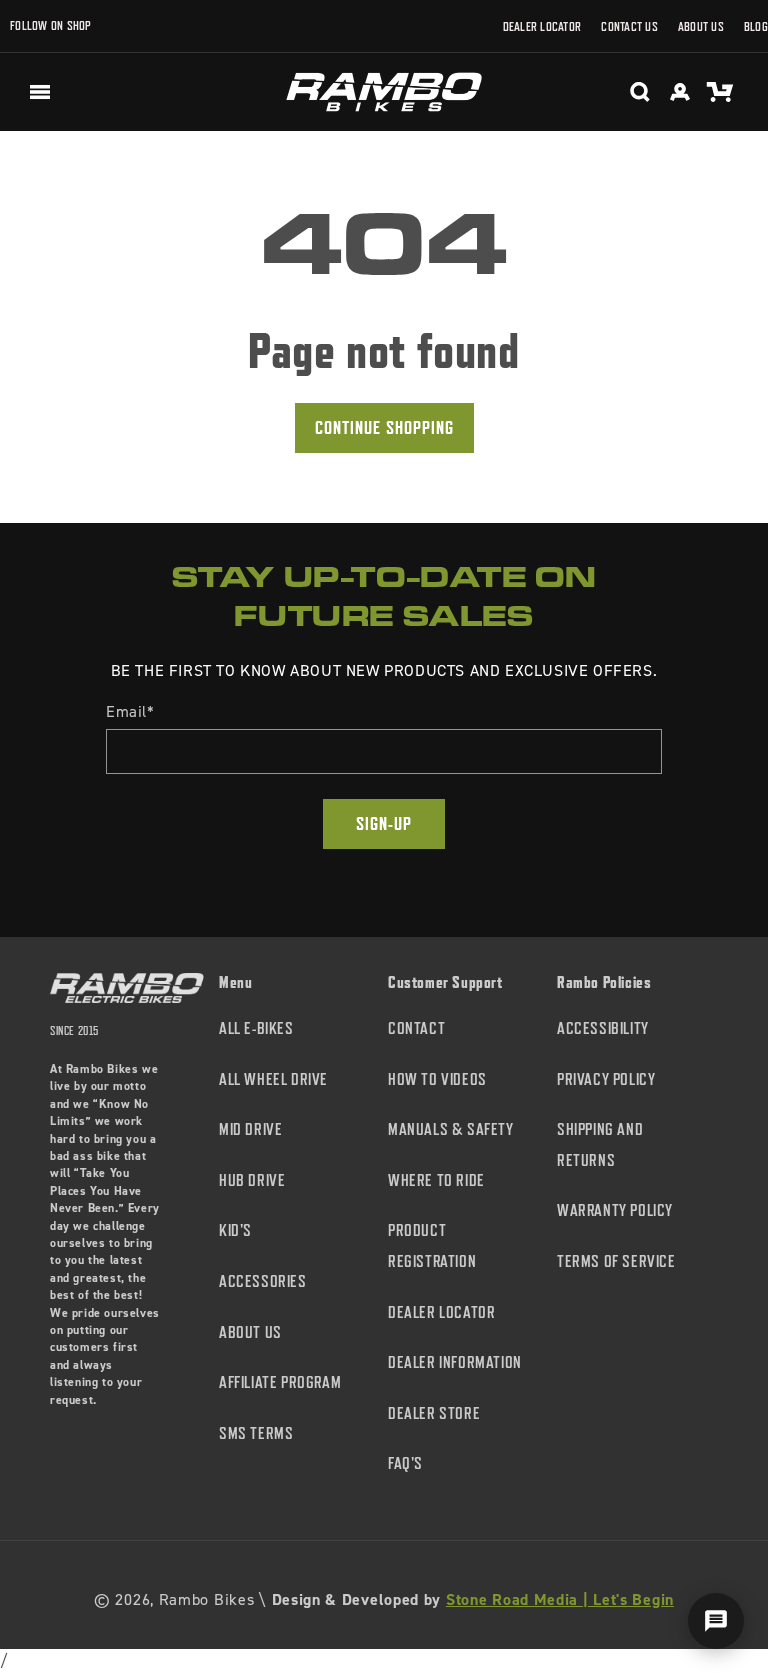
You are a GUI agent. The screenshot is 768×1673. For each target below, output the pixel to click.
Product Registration (432, 1246)
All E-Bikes (256, 1028)
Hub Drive (252, 1180)
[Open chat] (716, 1621)
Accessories (263, 1281)
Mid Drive (250, 1129)
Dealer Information (455, 1362)
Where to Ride (436, 1180)
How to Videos (437, 1079)
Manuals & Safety (451, 1129)
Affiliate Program (280, 1382)
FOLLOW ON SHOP (51, 25)
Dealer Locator (542, 26)
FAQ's (405, 1463)
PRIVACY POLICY (606, 1079)
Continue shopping (384, 428)
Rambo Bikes (207, 1599)
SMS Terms (256, 1433)
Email (130, 711)
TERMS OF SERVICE (616, 1261)
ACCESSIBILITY (603, 1028)
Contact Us (629, 26)
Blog (756, 26)
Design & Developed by (473, 1599)
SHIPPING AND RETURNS (600, 1145)
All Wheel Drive (273, 1079)
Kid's (235, 1230)
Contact (416, 1028)
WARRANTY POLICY (615, 1210)
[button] (40, 92)
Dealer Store (434, 1413)
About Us (701, 26)
